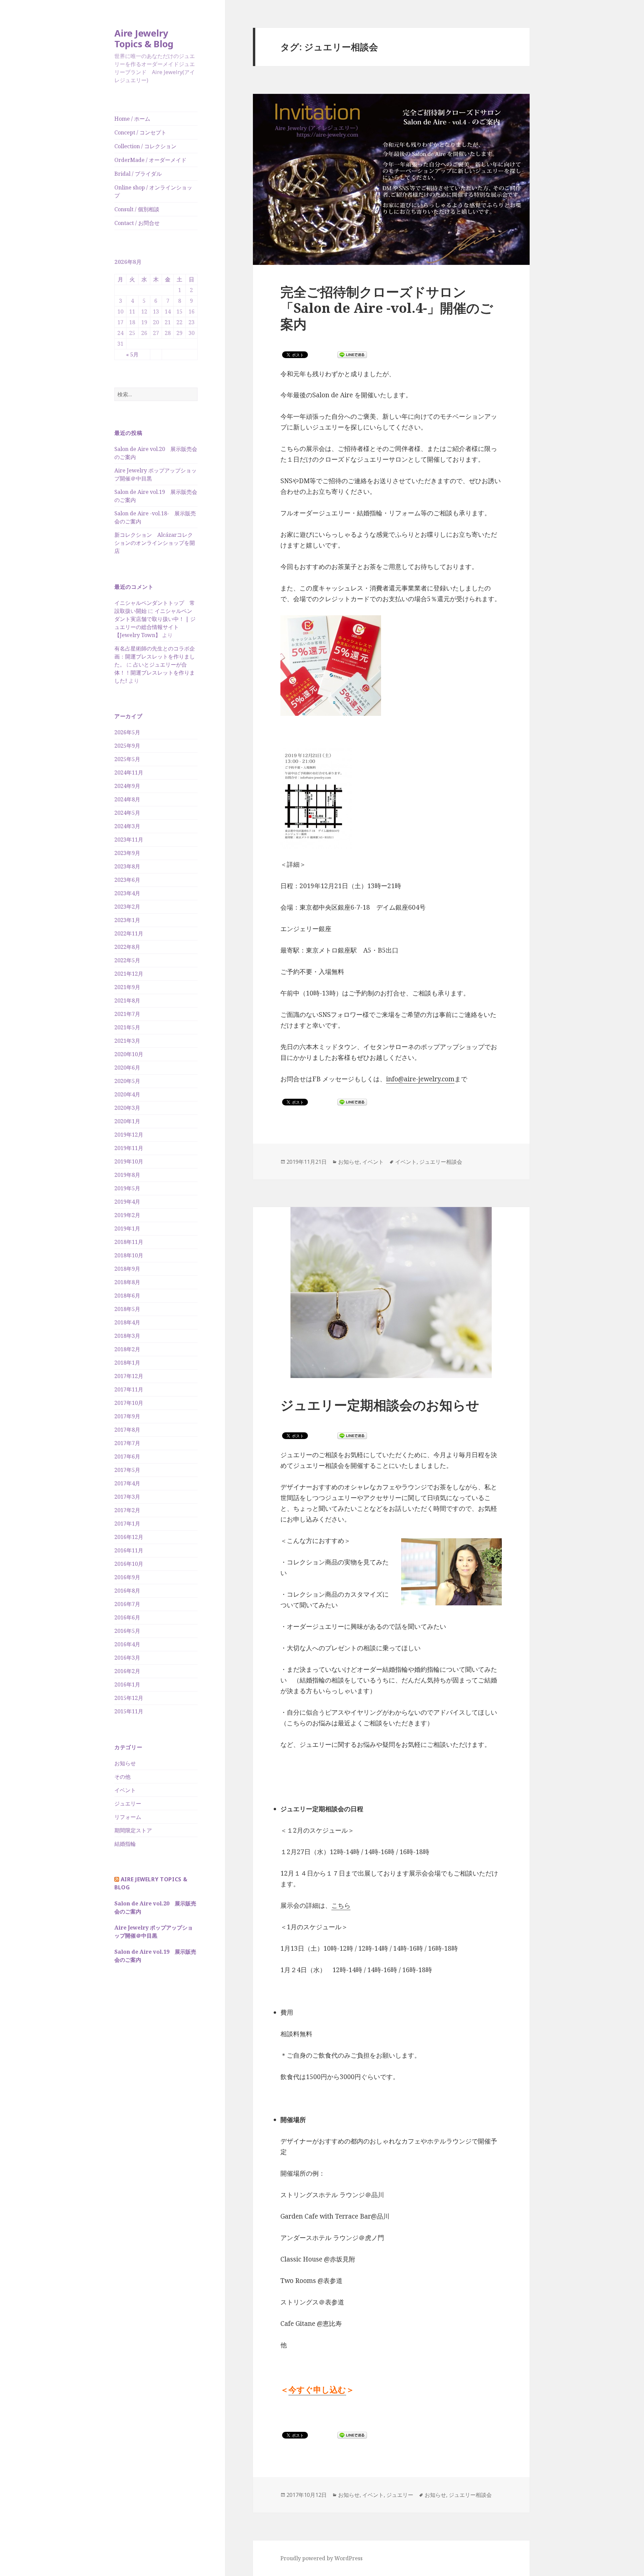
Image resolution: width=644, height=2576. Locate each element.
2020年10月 (129, 1054)
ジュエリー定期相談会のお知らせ (380, 1405)
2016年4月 (127, 1644)
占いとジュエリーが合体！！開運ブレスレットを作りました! (155, 673)
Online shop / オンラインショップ (153, 191)
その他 (122, 1777)
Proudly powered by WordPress (321, 2558)
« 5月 (132, 354)
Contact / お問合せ (137, 223)
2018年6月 (127, 1296)
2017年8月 (127, 1430)
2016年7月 (127, 1604)
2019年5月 (127, 1188)
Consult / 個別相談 (137, 209)
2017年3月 (127, 1497)
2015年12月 (129, 1698)
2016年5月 (127, 1631)
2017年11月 (129, 1389)
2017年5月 (127, 1470)
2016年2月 (127, 1671)
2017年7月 (127, 1443)
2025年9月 (127, 746)
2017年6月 (127, 1456)
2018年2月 (127, 1349)
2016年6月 (127, 1617)
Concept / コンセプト (140, 132)
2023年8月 (127, 866)
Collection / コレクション (145, 146)
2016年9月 (127, 1577)
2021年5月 (127, 1027)
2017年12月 (129, 1376)
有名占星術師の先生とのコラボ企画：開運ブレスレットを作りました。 (155, 656)
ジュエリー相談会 (441, 1162)
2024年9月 (127, 786)
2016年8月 (127, 1591)
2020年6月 (127, 1068)
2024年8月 (127, 799)
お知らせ (125, 1763)
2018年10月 (129, 1255)
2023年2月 (127, 907)
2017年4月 (127, 1483)
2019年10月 (129, 1161)
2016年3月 (127, 1658)
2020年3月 (127, 1108)
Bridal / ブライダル (138, 174)
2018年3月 (127, 1336)
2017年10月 (129, 1403)
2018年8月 (127, 1282)
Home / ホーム (132, 119)
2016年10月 (129, 1564)
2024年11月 (129, 772)
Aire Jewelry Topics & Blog (144, 38)
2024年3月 (127, 826)
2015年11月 (129, 1711)
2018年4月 (127, 1322)
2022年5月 (127, 960)
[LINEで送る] (352, 355)
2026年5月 (127, 732)
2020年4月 (127, 1094)
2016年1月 (127, 1684)
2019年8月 (127, 1175)
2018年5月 (127, 1309)
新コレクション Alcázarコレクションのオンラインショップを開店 (155, 543)
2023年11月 (129, 840)
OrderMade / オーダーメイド (150, 160)
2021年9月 (127, 987)
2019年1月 (127, 1228)
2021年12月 (129, 974)
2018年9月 (127, 1269)
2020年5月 (127, 1081)
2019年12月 (129, 1135)
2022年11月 (129, 933)
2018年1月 (127, 1363)
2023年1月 (127, 920)
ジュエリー (128, 1804)
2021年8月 (127, 1000)
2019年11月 (129, 1148)
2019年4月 (127, 1202)
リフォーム (128, 1817)
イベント (125, 1790)
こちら (341, 1905)
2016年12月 (129, 1537)
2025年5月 (127, 759)
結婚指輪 (125, 1844)
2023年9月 (127, 853)
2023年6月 (127, 880)
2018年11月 (129, 1242)
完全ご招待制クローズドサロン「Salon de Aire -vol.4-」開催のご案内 (387, 308)
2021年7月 (127, 1014)
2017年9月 (127, 1416)
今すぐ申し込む (317, 2389)
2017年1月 (127, 1524)
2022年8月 (127, 947)
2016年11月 (129, 1550)
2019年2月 (127, 1215)
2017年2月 (127, 1510)
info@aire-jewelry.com (420, 1079)
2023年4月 (127, 893)
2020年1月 (127, 1121)
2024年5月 (127, 813)
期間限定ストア (133, 1830)
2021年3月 (127, 1041)
